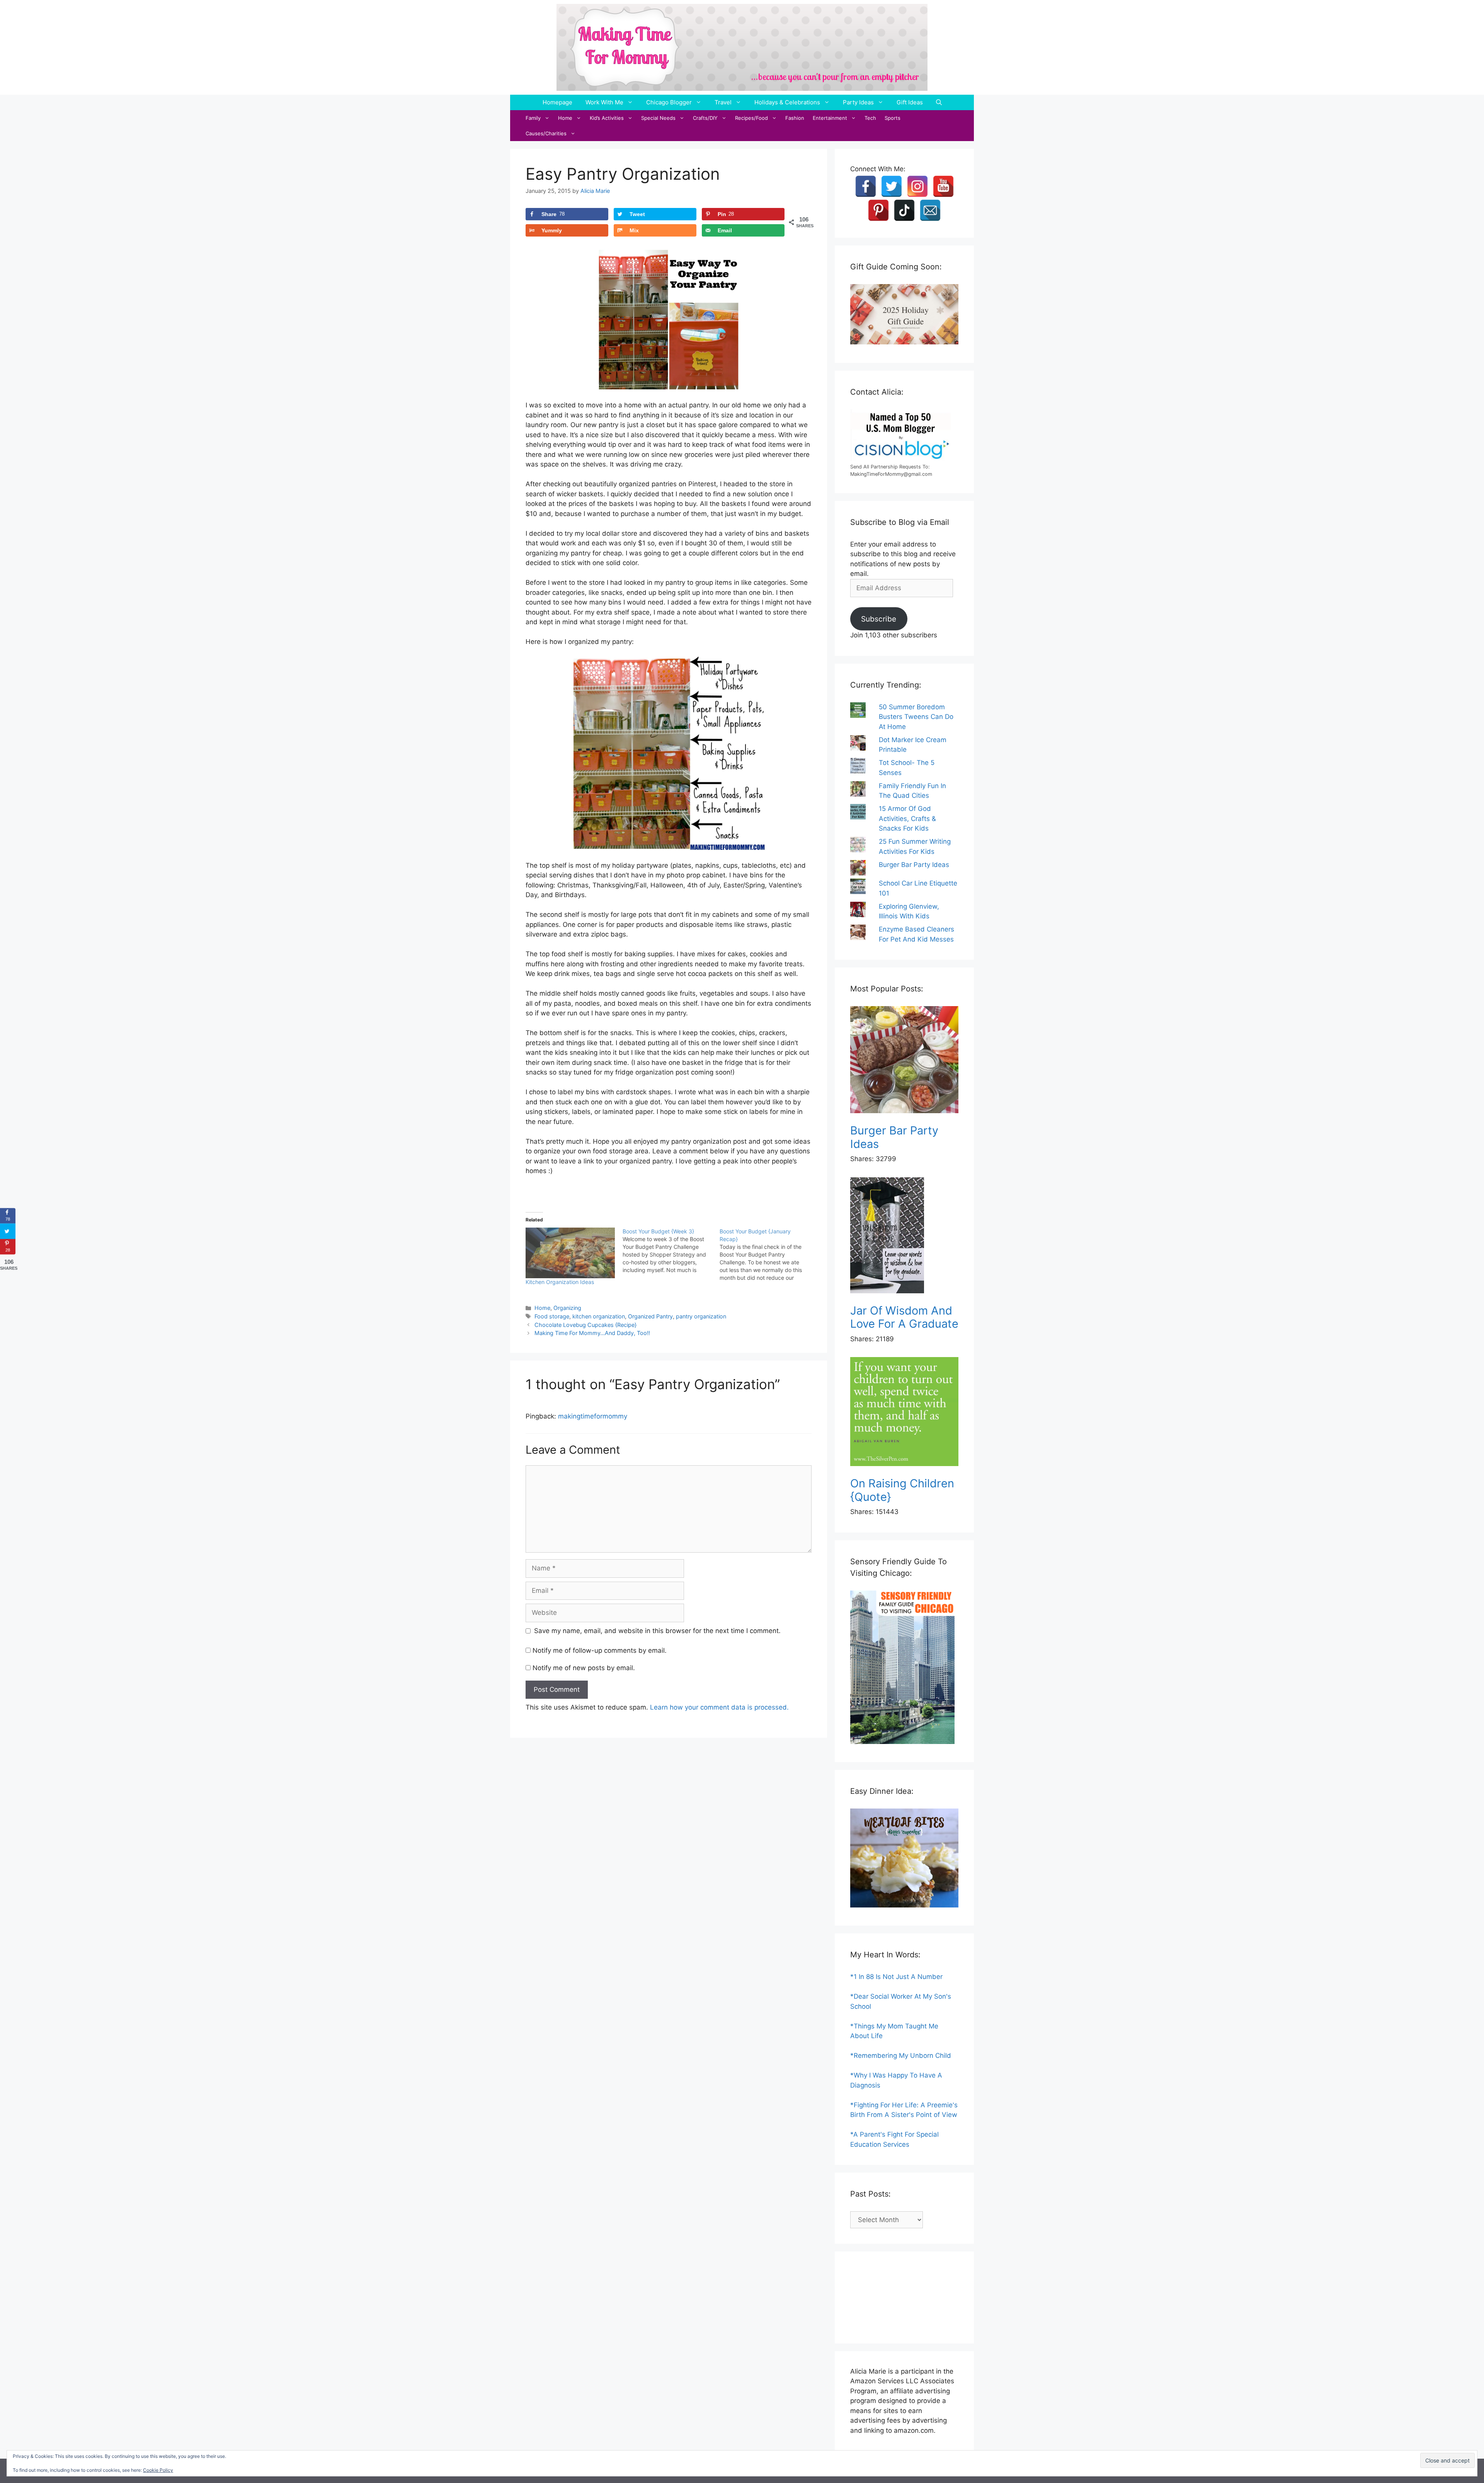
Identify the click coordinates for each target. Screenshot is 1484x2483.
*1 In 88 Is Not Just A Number (896, 1977)
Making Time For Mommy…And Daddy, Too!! (592, 1333)
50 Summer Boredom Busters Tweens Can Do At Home (916, 717)
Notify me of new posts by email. (584, 1668)
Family (533, 118)
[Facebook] (866, 186)
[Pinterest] (878, 210)
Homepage (557, 102)
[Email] (930, 210)
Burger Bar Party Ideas (914, 865)
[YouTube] (943, 186)
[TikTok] (904, 210)
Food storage (552, 1316)
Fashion (795, 118)
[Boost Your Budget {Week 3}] (671, 1251)
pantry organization (701, 1316)
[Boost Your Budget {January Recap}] (768, 1255)
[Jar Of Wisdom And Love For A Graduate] (904, 1237)
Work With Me (604, 102)
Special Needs (658, 118)
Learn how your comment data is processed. (719, 1707)
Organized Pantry (650, 1316)
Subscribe (879, 619)
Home (565, 118)
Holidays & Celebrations (787, 102)
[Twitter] (892, 186)
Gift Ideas (910, 102)
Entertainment (830, 118)
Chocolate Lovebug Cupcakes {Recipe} (585, 1325)
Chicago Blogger (669, 102)
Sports (893, 118)
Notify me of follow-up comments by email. (600, 1650)
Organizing (567, 1308)
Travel (723, 102)
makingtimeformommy (593, 1416)
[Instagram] (917, 186)
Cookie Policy (158, 2470)
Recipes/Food (751, 118)
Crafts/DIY (705, 118)
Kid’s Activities (607, 118)
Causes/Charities (546, 133)
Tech (870, 118)
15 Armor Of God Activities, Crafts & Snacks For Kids (907, 818)
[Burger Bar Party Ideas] (904, 1061)
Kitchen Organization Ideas (560, 1282)
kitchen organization (599, 1316)
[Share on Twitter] (8, 1231)
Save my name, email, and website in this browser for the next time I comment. (657, 1631)
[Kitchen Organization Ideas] (570, 1253)
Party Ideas (858, 102)
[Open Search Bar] (939, 102)
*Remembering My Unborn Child (901, 2056)
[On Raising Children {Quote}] (904, 1413)
